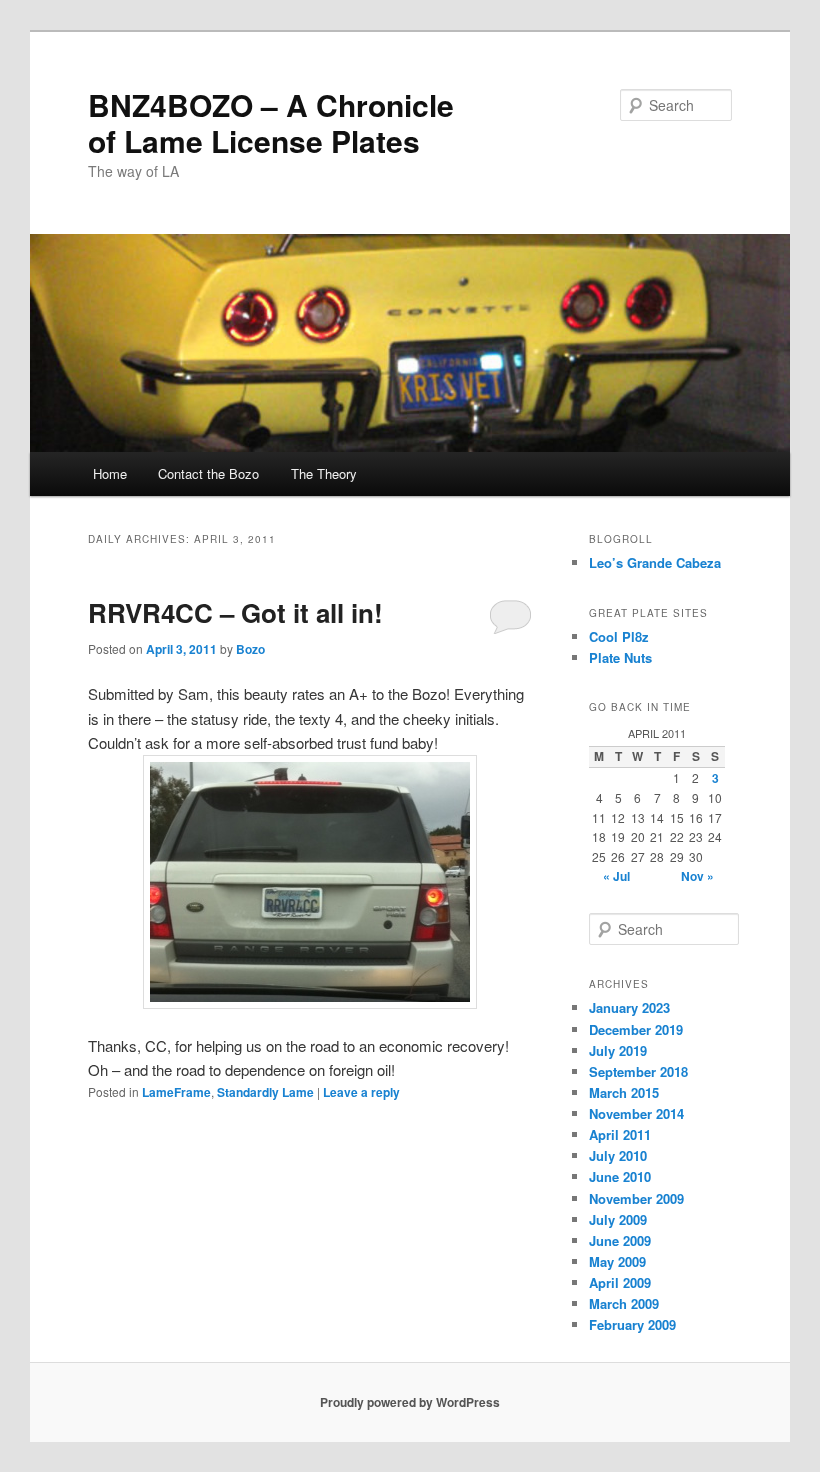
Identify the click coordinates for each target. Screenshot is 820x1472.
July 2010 (618, 1155)
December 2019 (636, 1029)
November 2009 (636, 1198)
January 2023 (629, 1007)
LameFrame (176, 1092)
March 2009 (624, 1303)
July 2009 (618, 1219)
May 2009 (617, 1261)
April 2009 (620, 1282)
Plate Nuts (620, 657)
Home (110, 473)
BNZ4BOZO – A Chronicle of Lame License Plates (271, 122)
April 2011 (620, 1134)
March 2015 (624, 1092)
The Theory (324, 473)
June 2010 (620, 1176)
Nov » (697, 876)
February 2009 (632, 1324)
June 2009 (620, 1240)
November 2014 (636, 1113)
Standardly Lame (265, 1092)
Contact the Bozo (208, 473)
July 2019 (618, 1050)
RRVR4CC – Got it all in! (235, 612)
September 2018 (638, 1071)
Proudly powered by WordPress (410, 1402)
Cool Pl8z (619, 636)
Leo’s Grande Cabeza (655, 562)
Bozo (250, 649)
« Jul (616, 876)
